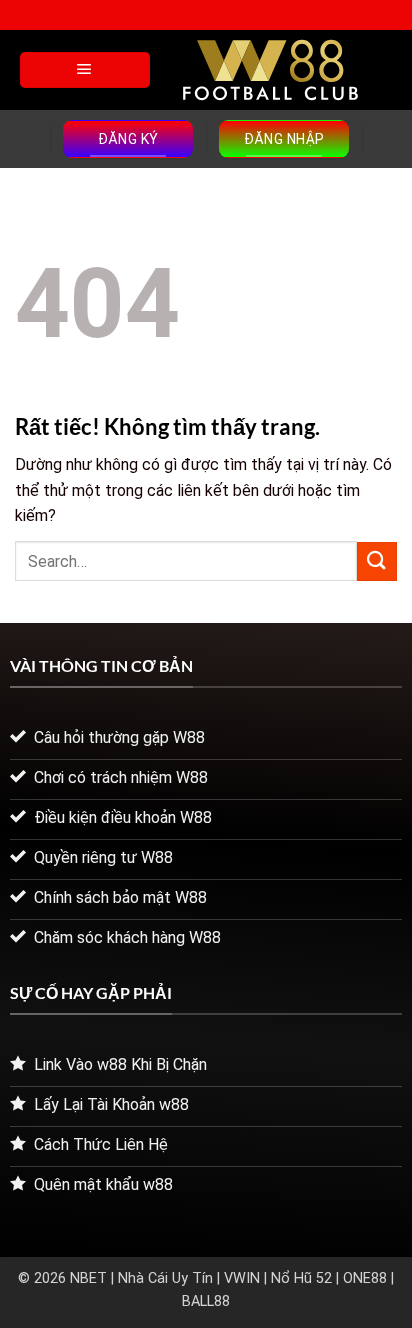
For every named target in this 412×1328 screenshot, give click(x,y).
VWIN (242, 1278)
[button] (85, 70)
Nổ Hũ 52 (301, 1278)
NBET (88, 1278)
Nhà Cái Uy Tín (165, 1278)
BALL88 (206, 1301)
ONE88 (365, 1278)
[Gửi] (377, 561)
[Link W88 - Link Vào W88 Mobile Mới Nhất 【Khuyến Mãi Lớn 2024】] (270, 70)
